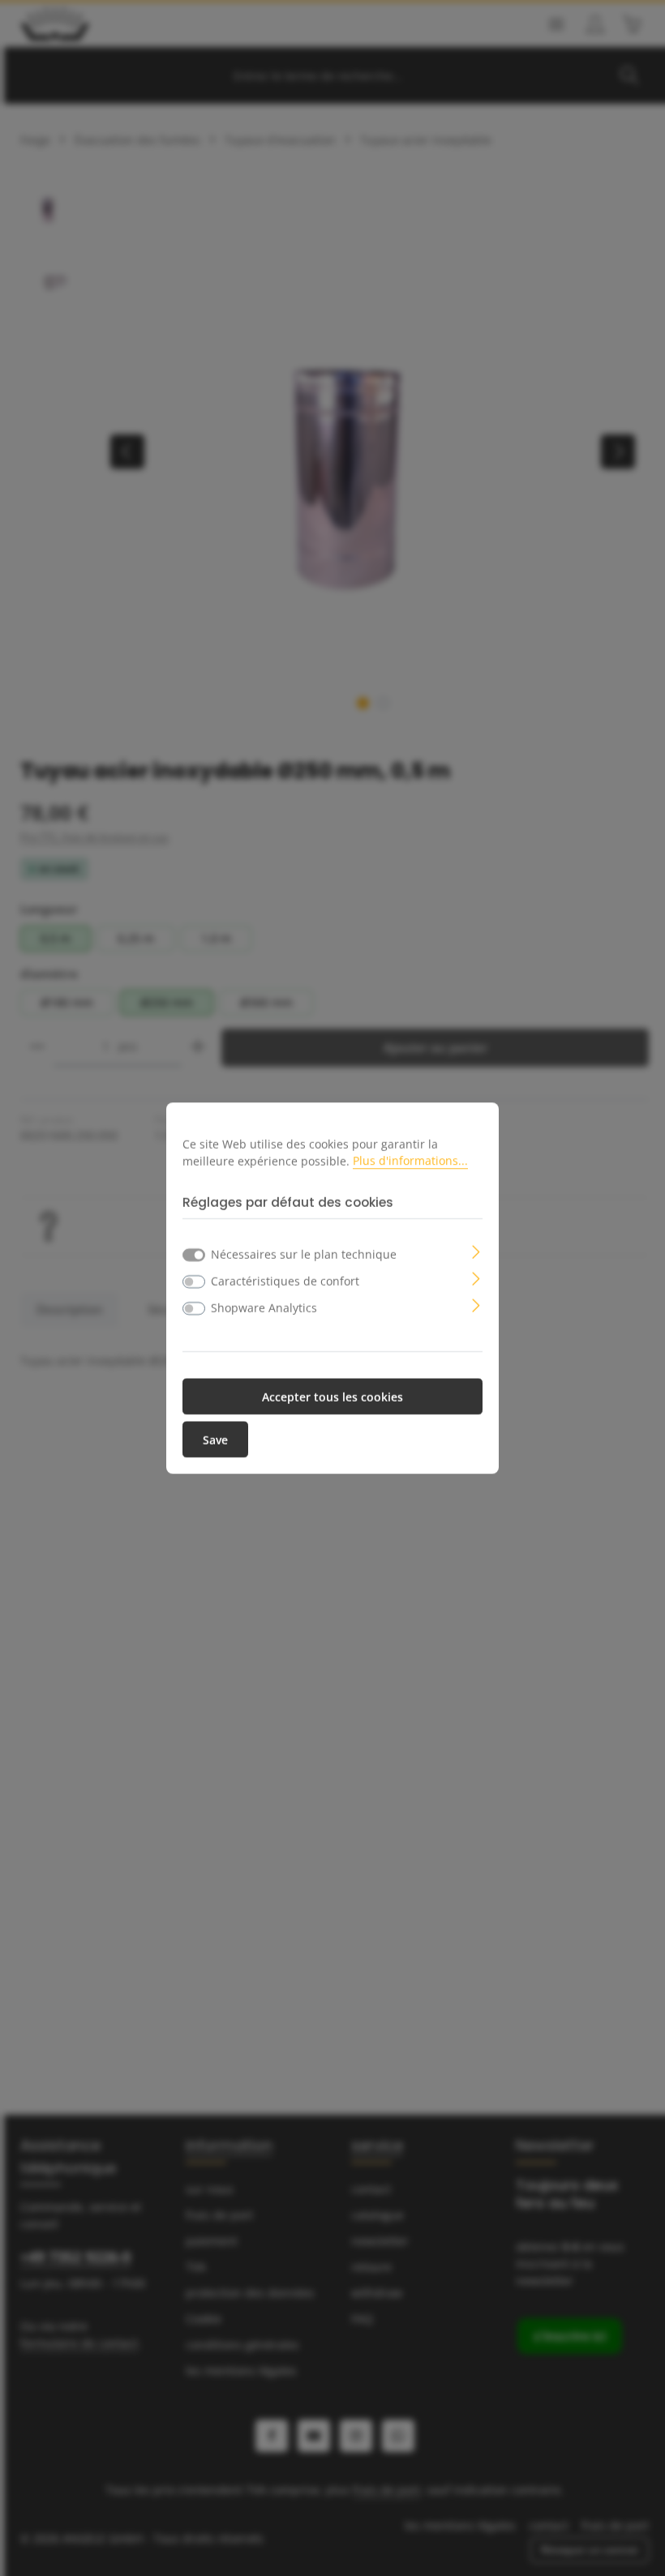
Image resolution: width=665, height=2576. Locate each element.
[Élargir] (476, 1250)
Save (215, 1439)
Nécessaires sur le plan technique (304, 1254)
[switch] (194, 1282)
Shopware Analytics (264, 1307)
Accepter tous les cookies (332, 1396)
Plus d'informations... (410, 1160)
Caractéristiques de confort (285, 1280)
